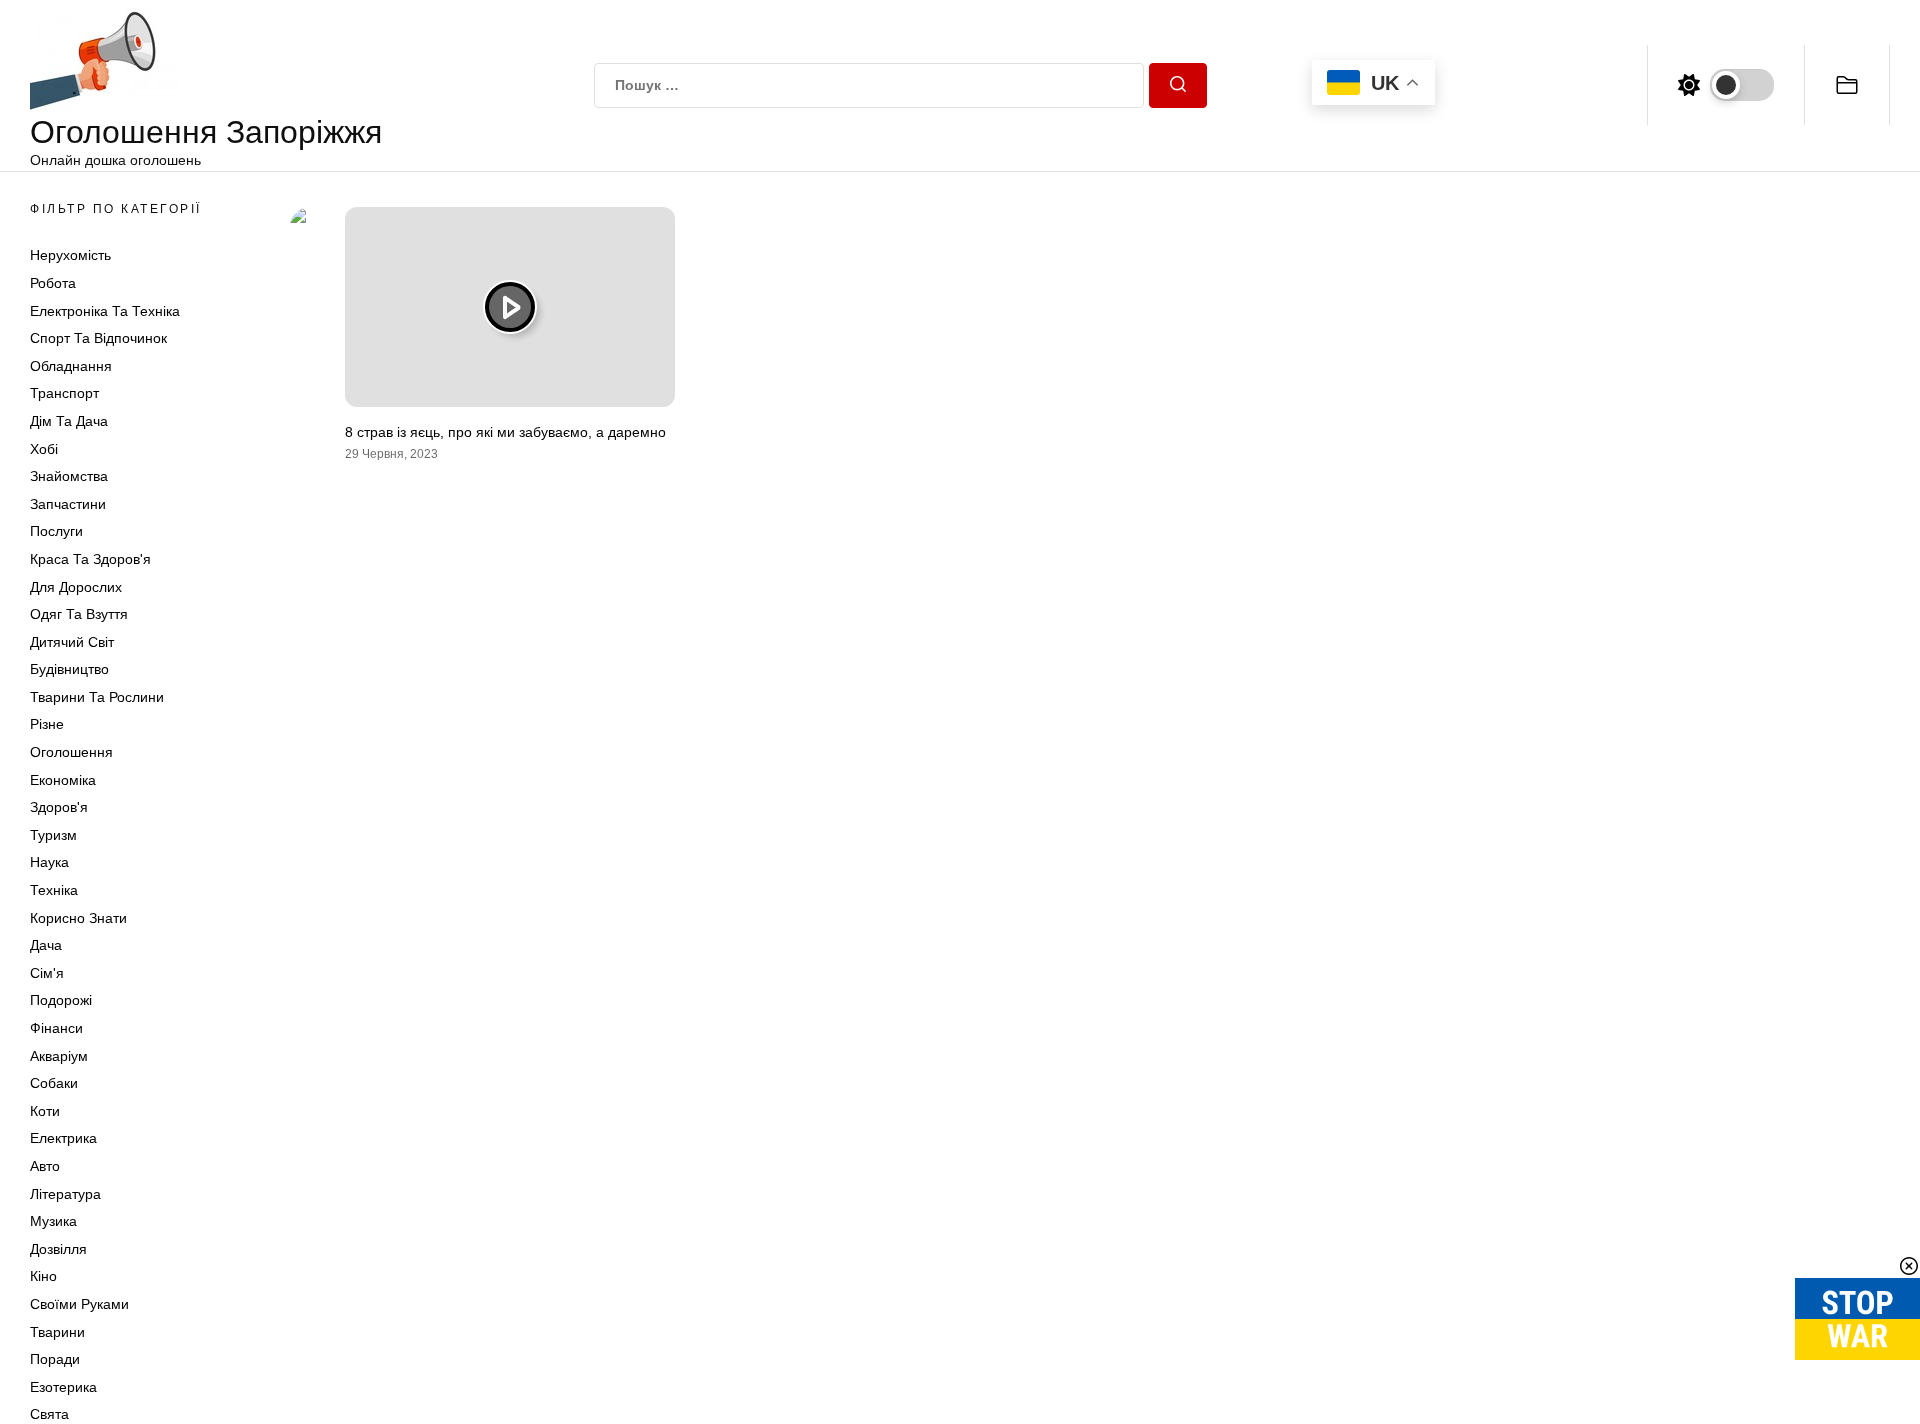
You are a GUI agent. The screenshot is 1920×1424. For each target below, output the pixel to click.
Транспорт (64, 393)
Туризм (53, 835)
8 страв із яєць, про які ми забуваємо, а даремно (505, 432)
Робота (53, 283)
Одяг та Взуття (79, 614)
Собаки (54, 1083)
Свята (49, 1414)
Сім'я (47, 973)
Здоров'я (59, 807)
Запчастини (68, 504)
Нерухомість (70, 255)
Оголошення (71, 752)
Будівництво (69, 669)
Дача (46, 945)
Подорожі (61, 1000)
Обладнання (71, 366)
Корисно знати (78, 918)
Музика (53, 1221)
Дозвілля (58, 1249)
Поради (55, 1359)
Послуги (56, 531)
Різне (47, 724)
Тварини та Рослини (97, 697)
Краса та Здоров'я (90, 559)
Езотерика (63, 1387)
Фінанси (56, 1028)
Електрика (63, 1138)
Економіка (63, 780)
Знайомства (69, 476)
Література (65, 1194)
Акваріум (59, 1056)
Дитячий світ (72, 642)
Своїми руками (79, 1304)
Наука (49, 862)
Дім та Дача (69, 421)
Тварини (57, 1332)
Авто (45, 1166)
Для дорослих (76, 587)
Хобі (44, 449)
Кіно (43, 1276)
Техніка (54, 890)
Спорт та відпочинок (98, 338)
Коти (45, 1111)
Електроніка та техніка (105, 311)
